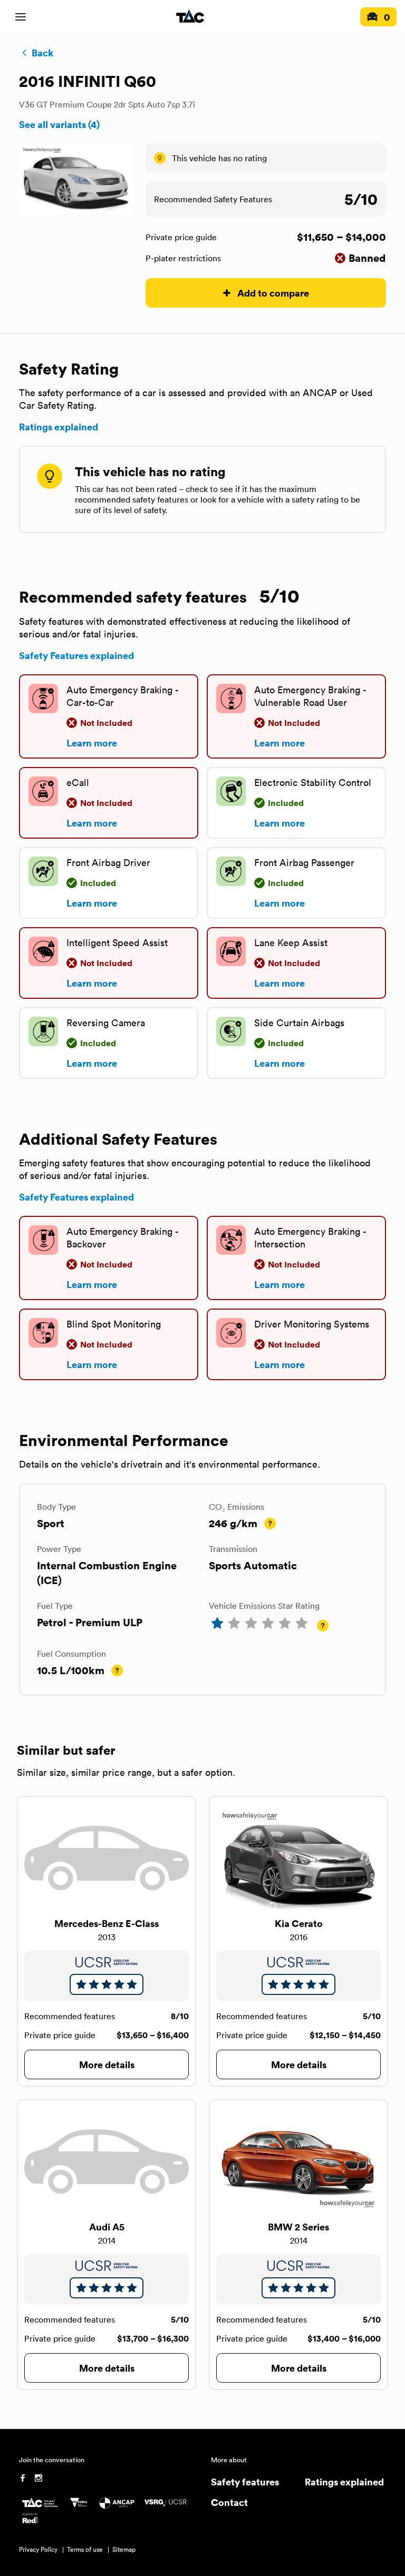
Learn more (92, 743)
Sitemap (124, 2549)
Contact (229, 2502)
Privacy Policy (38, 2549)
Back (42, 53)
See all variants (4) (59, 124)
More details (107, 2064)
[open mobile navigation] (21, 17)
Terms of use (85, 2549)
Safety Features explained (76, 655)
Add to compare (273, 293)
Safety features (245, 2481)
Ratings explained (59, 427)
